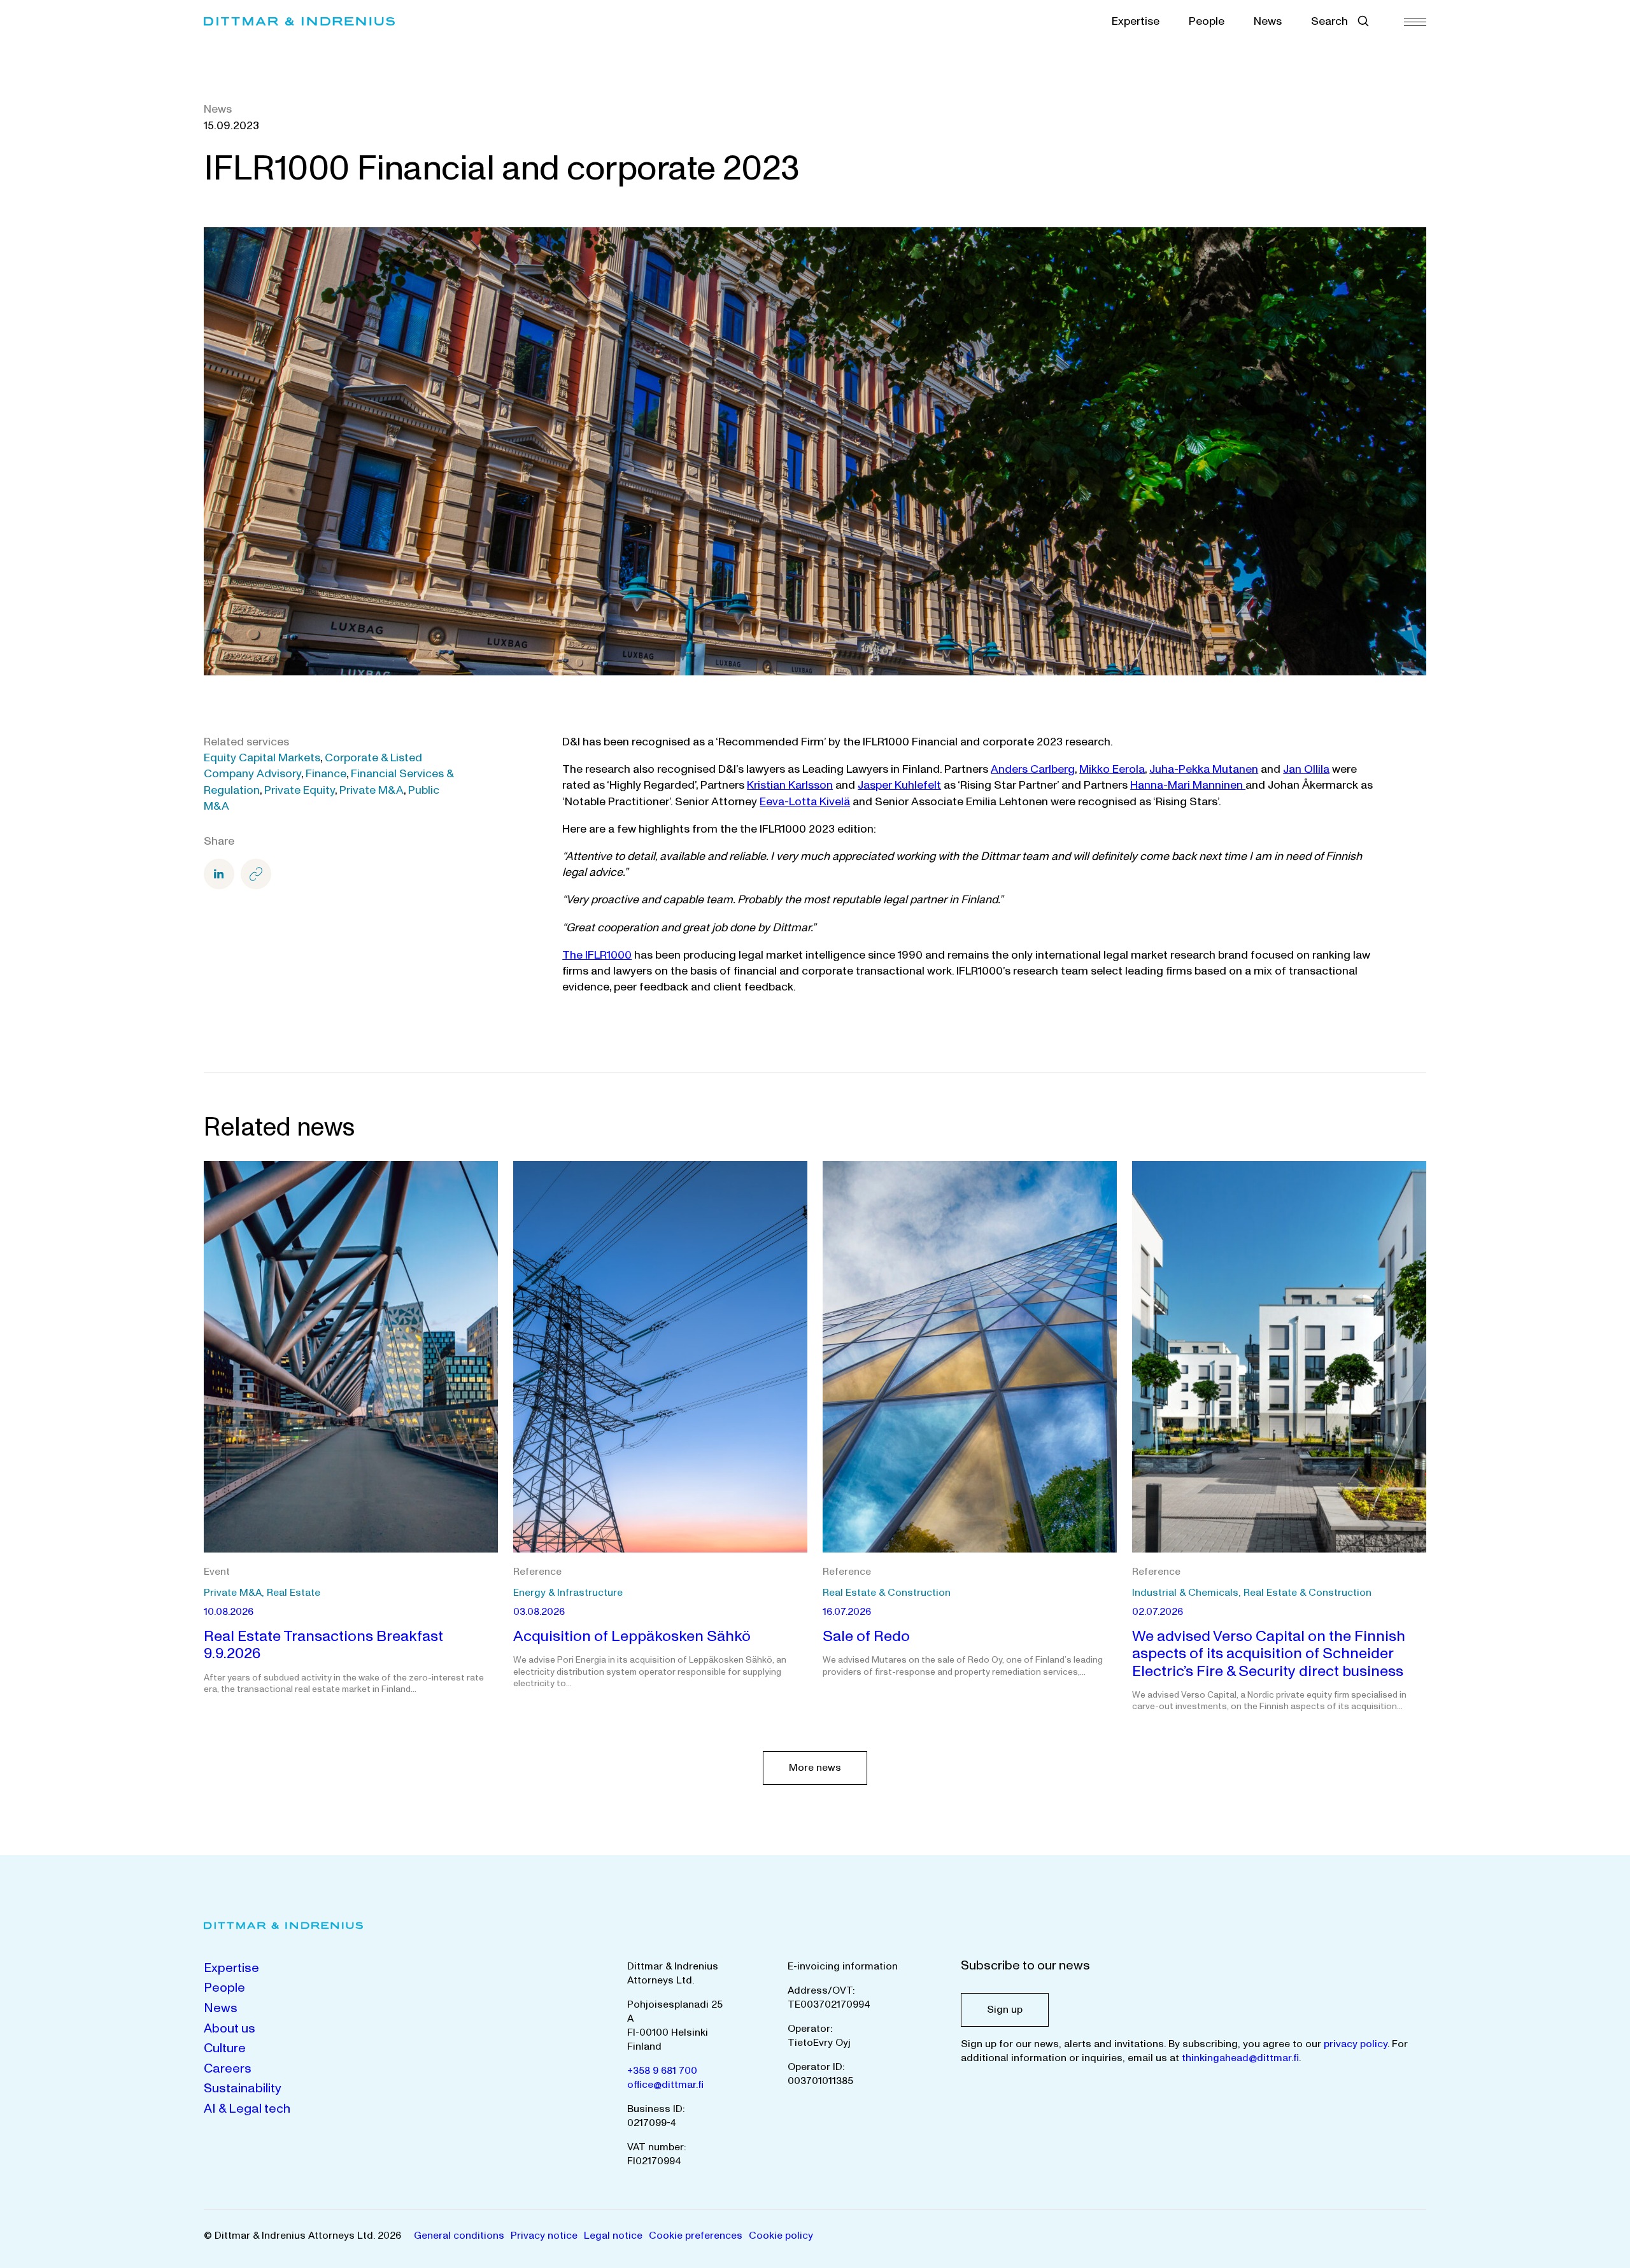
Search (1329, 21)
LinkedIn (219, 874)
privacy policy (1356, 2044)
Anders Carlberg (1033, 769)
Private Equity (300, 790)
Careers (228, 2069)
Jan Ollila (1306, 769)
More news (815, 1768)
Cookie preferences (696, 2236)
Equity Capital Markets (262, 758)
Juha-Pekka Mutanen (1204, 769)
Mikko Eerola (1112, 769)
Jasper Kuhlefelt (899, 785)
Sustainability (243, 2088)
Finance (326, 774)
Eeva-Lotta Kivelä (805, 802)
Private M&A (372, 790)
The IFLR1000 (597, 955)
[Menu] (1415, 21)
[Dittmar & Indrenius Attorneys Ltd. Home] (299, 21)
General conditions (459, 2236)
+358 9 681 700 (662, 2071)
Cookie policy (781, 2236)
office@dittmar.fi (665, 2085)
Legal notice (613, 2236)
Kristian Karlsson (790, 785)
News (1268, 21)
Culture (225, 2048)
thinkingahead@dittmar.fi (1240, 2058)
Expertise (1136, 21)
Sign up (1005, 2010)
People (1207, 21)
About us (230, 2029)
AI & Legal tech (247, 2109)
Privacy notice (544, 2236)
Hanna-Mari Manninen (1188, 785)
